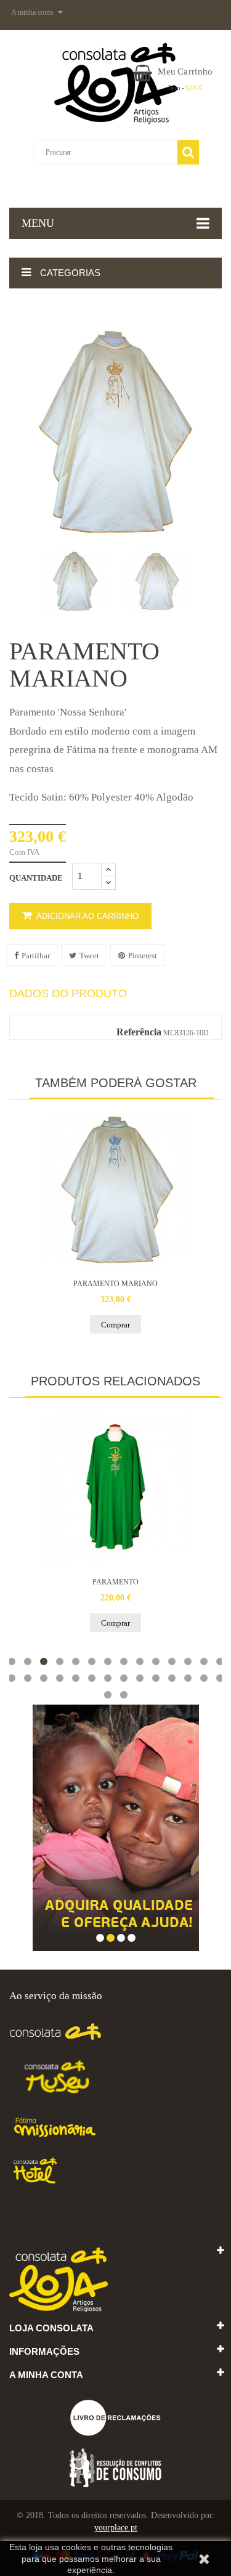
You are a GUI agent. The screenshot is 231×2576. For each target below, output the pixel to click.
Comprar (115, 1325)
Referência (139, 1032)
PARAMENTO (115, 1582)
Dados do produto (68, 994)
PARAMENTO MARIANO (115, 1284)
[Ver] (116, 1189)
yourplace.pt (116, 2528)
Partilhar (36, 956)
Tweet (89, 956)
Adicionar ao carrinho (87, 916)
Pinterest (143, 956)
